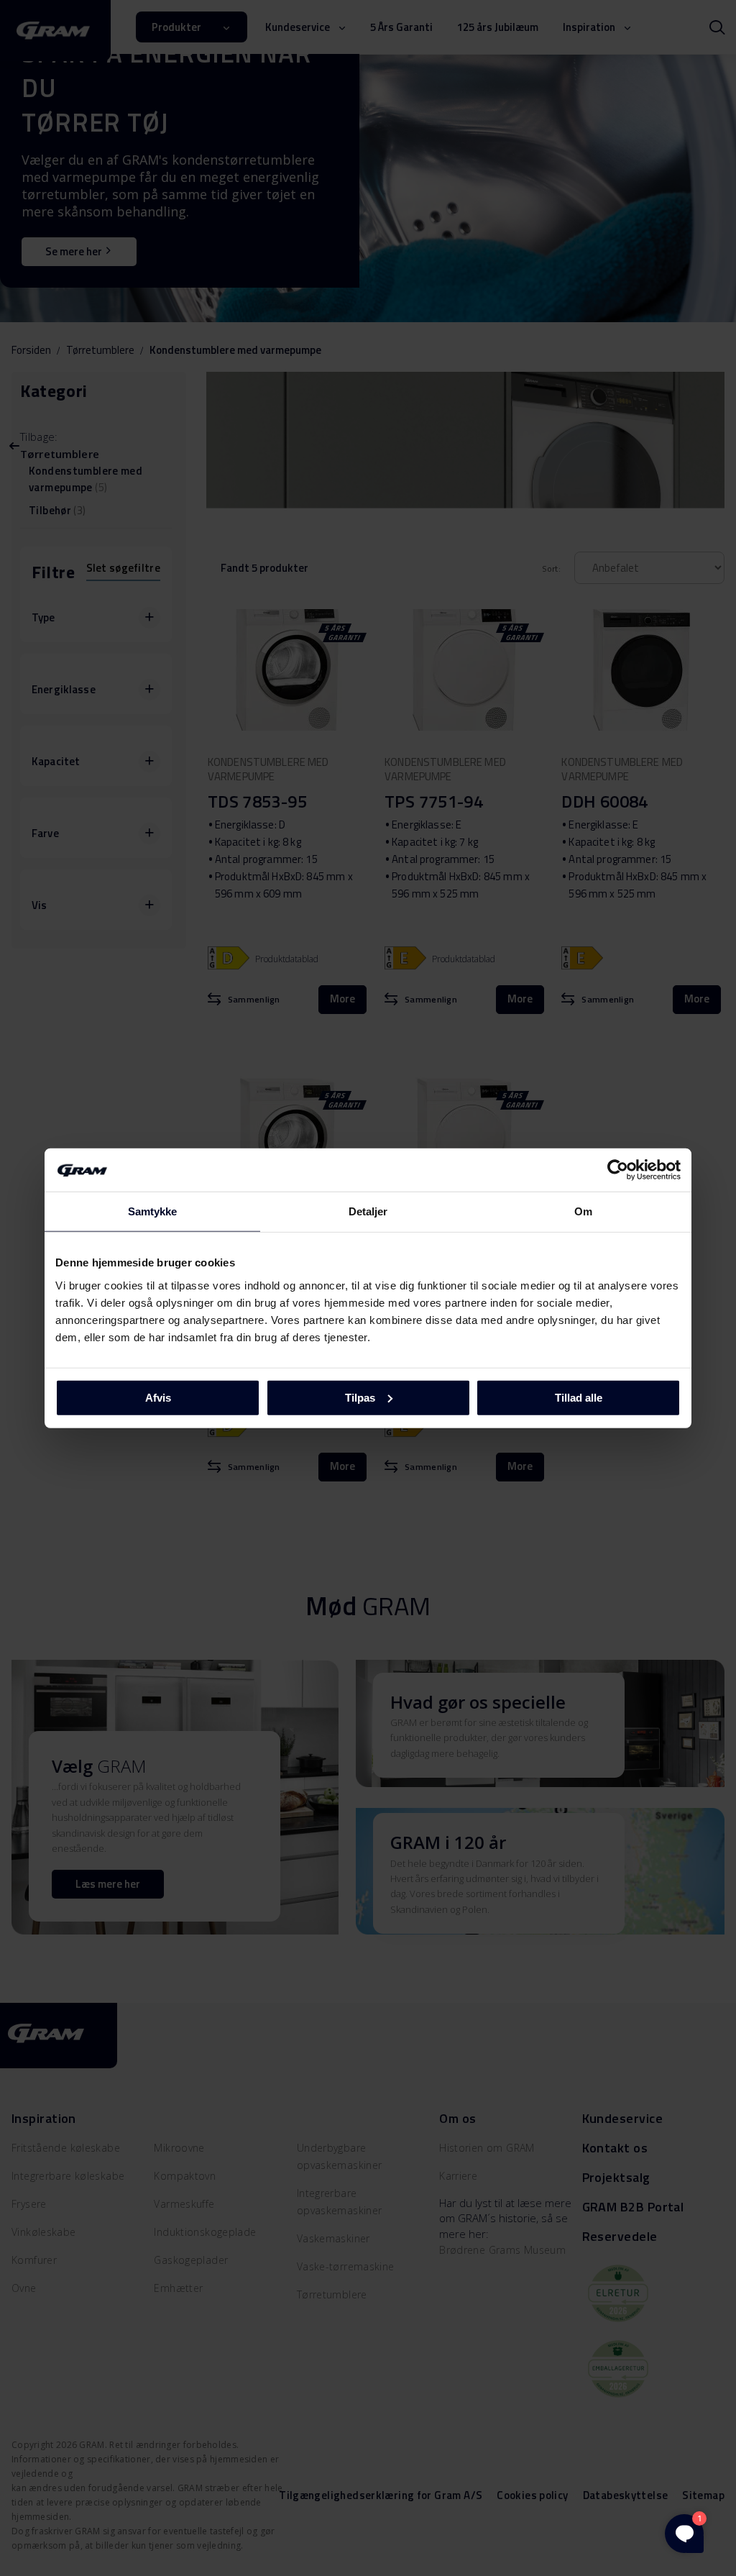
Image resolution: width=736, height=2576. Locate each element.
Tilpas (360, 1397)
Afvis (158, 1397)
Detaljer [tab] (368, 1211)
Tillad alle (579, 1397)
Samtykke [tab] (153, 1211)
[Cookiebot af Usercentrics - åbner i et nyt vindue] (618, 1170)
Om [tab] (583, 1211)
